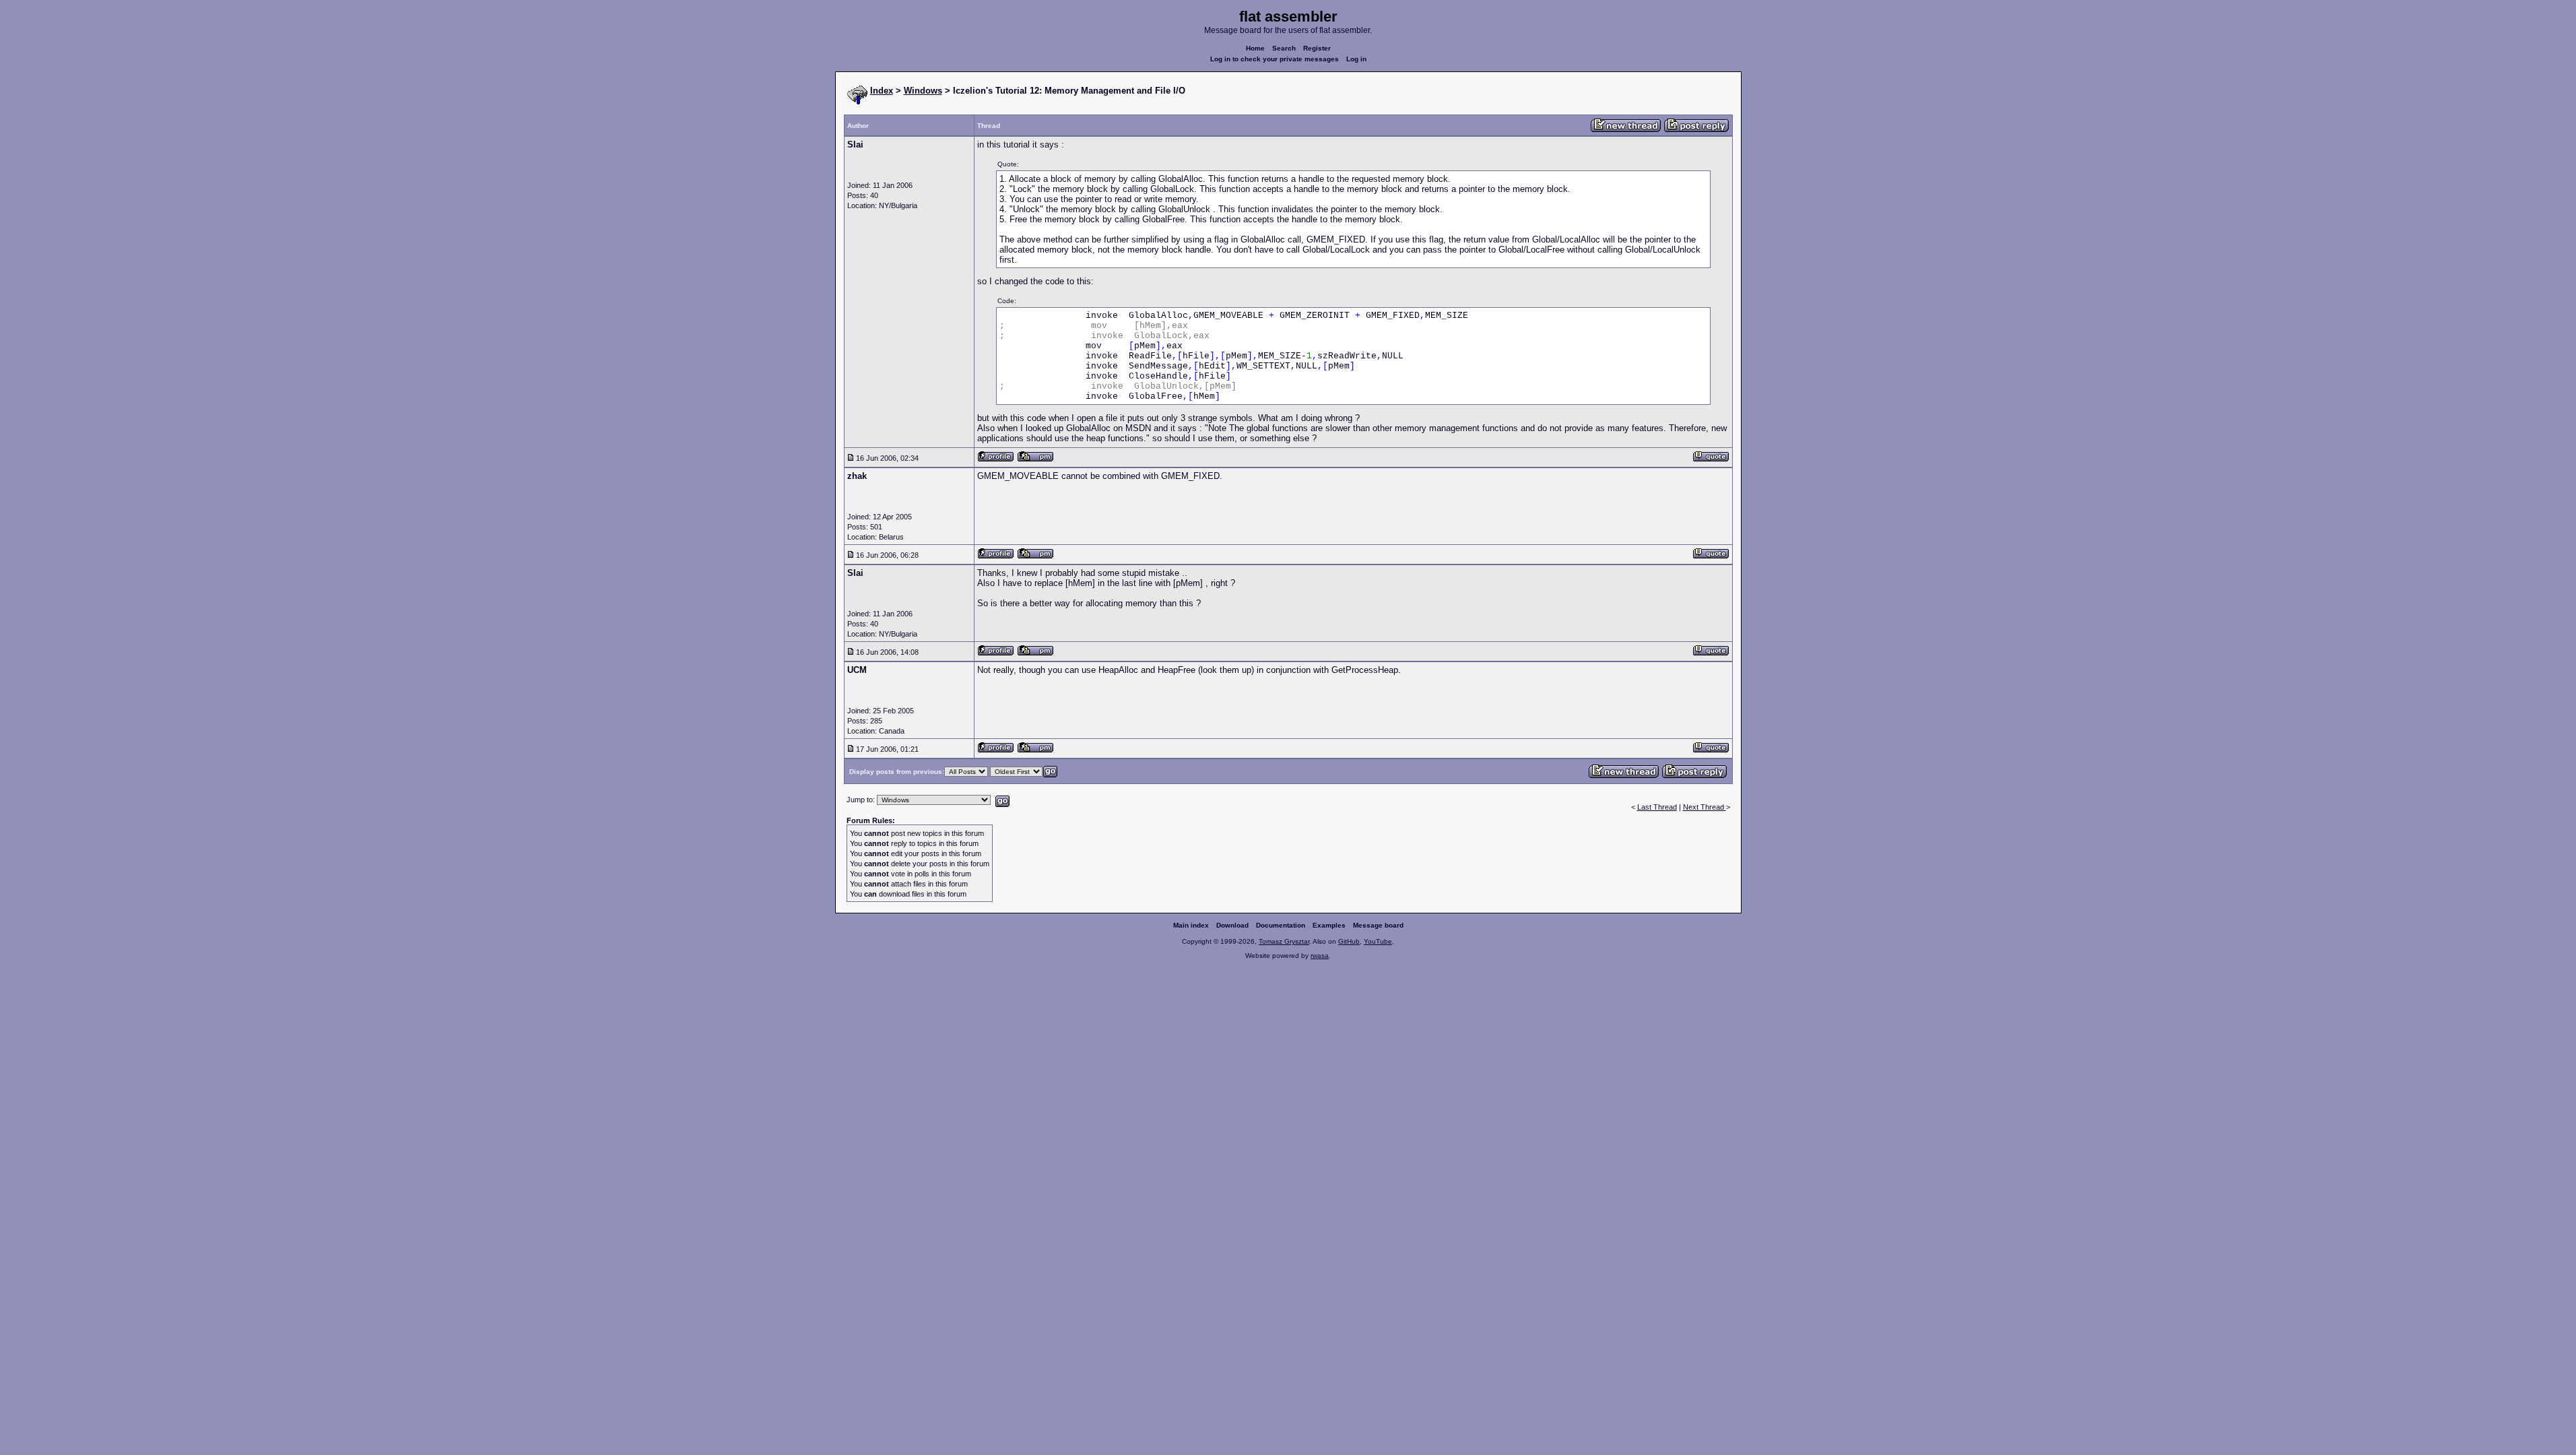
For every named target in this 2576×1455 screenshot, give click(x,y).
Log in (1356, 59)
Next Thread (1705, 807)
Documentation (1281, 925)
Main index (1191, 925)
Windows (923, 91)
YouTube (1378, 941)
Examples (1329, 925)
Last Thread (1657, 807)
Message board (1378, 925)
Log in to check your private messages (1275, 59)
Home (1255, 48)
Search (1284, 48)
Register (1317, 48)
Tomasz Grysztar (1284, 941)
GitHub (1349, 941)
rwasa (1320, 956)
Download (1232, 925)
